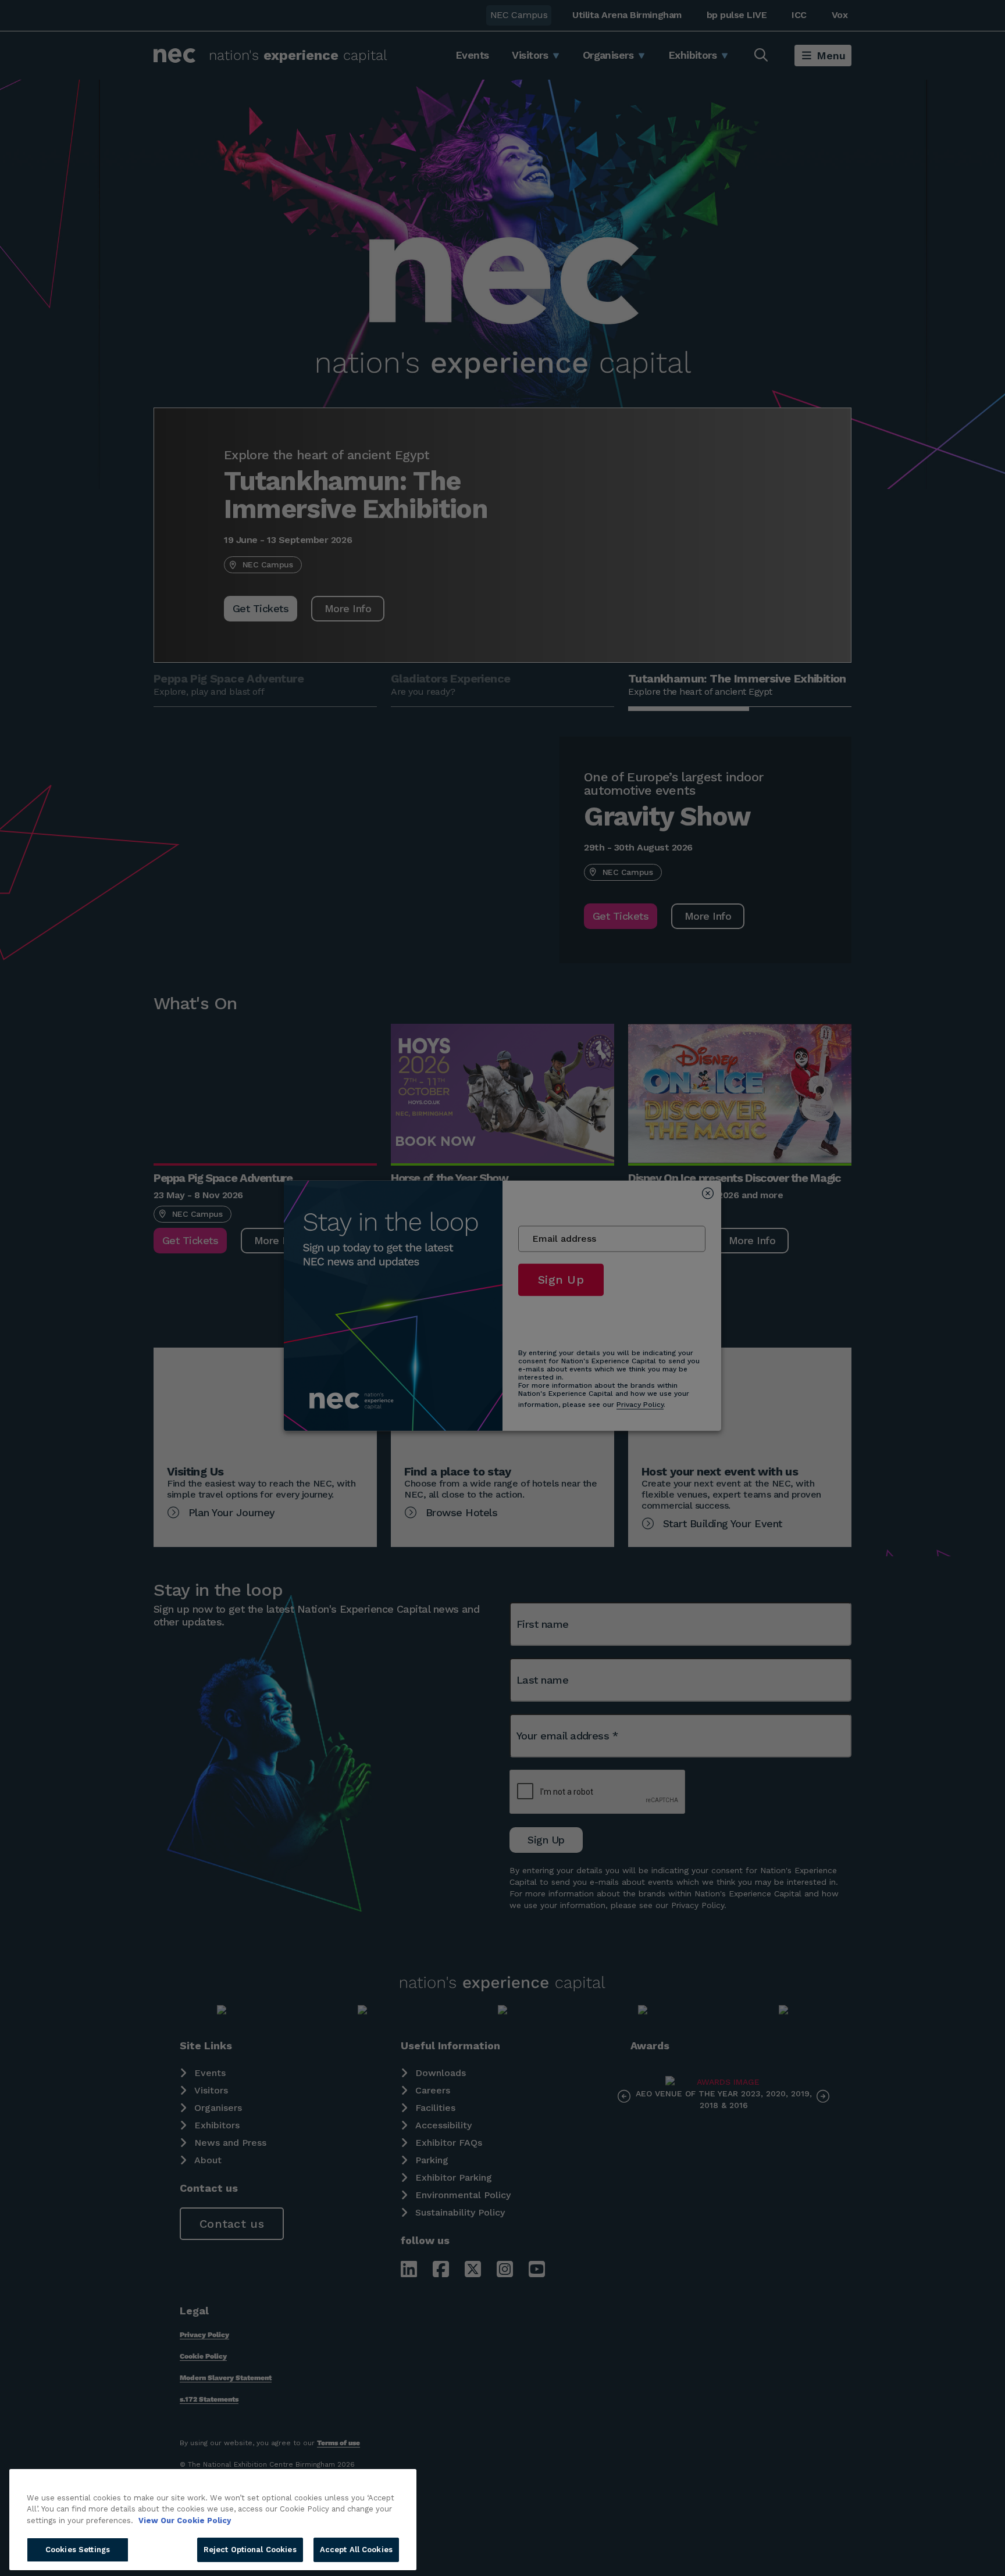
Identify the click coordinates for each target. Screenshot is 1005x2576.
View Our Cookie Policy (185, 2520)
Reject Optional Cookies (250, 2550)
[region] (213, 2520)
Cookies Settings (78, 2550)
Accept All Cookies (356, 2550)
